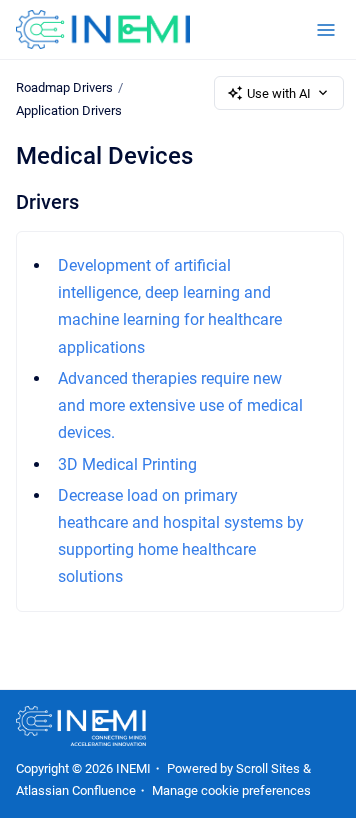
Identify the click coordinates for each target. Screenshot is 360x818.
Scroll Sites (268, 768)
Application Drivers (69, 110)
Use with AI (279, 93)
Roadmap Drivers (64, 87)
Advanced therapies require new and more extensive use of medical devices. (180, 405)
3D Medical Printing (127, 464)
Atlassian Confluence (76, 790)
